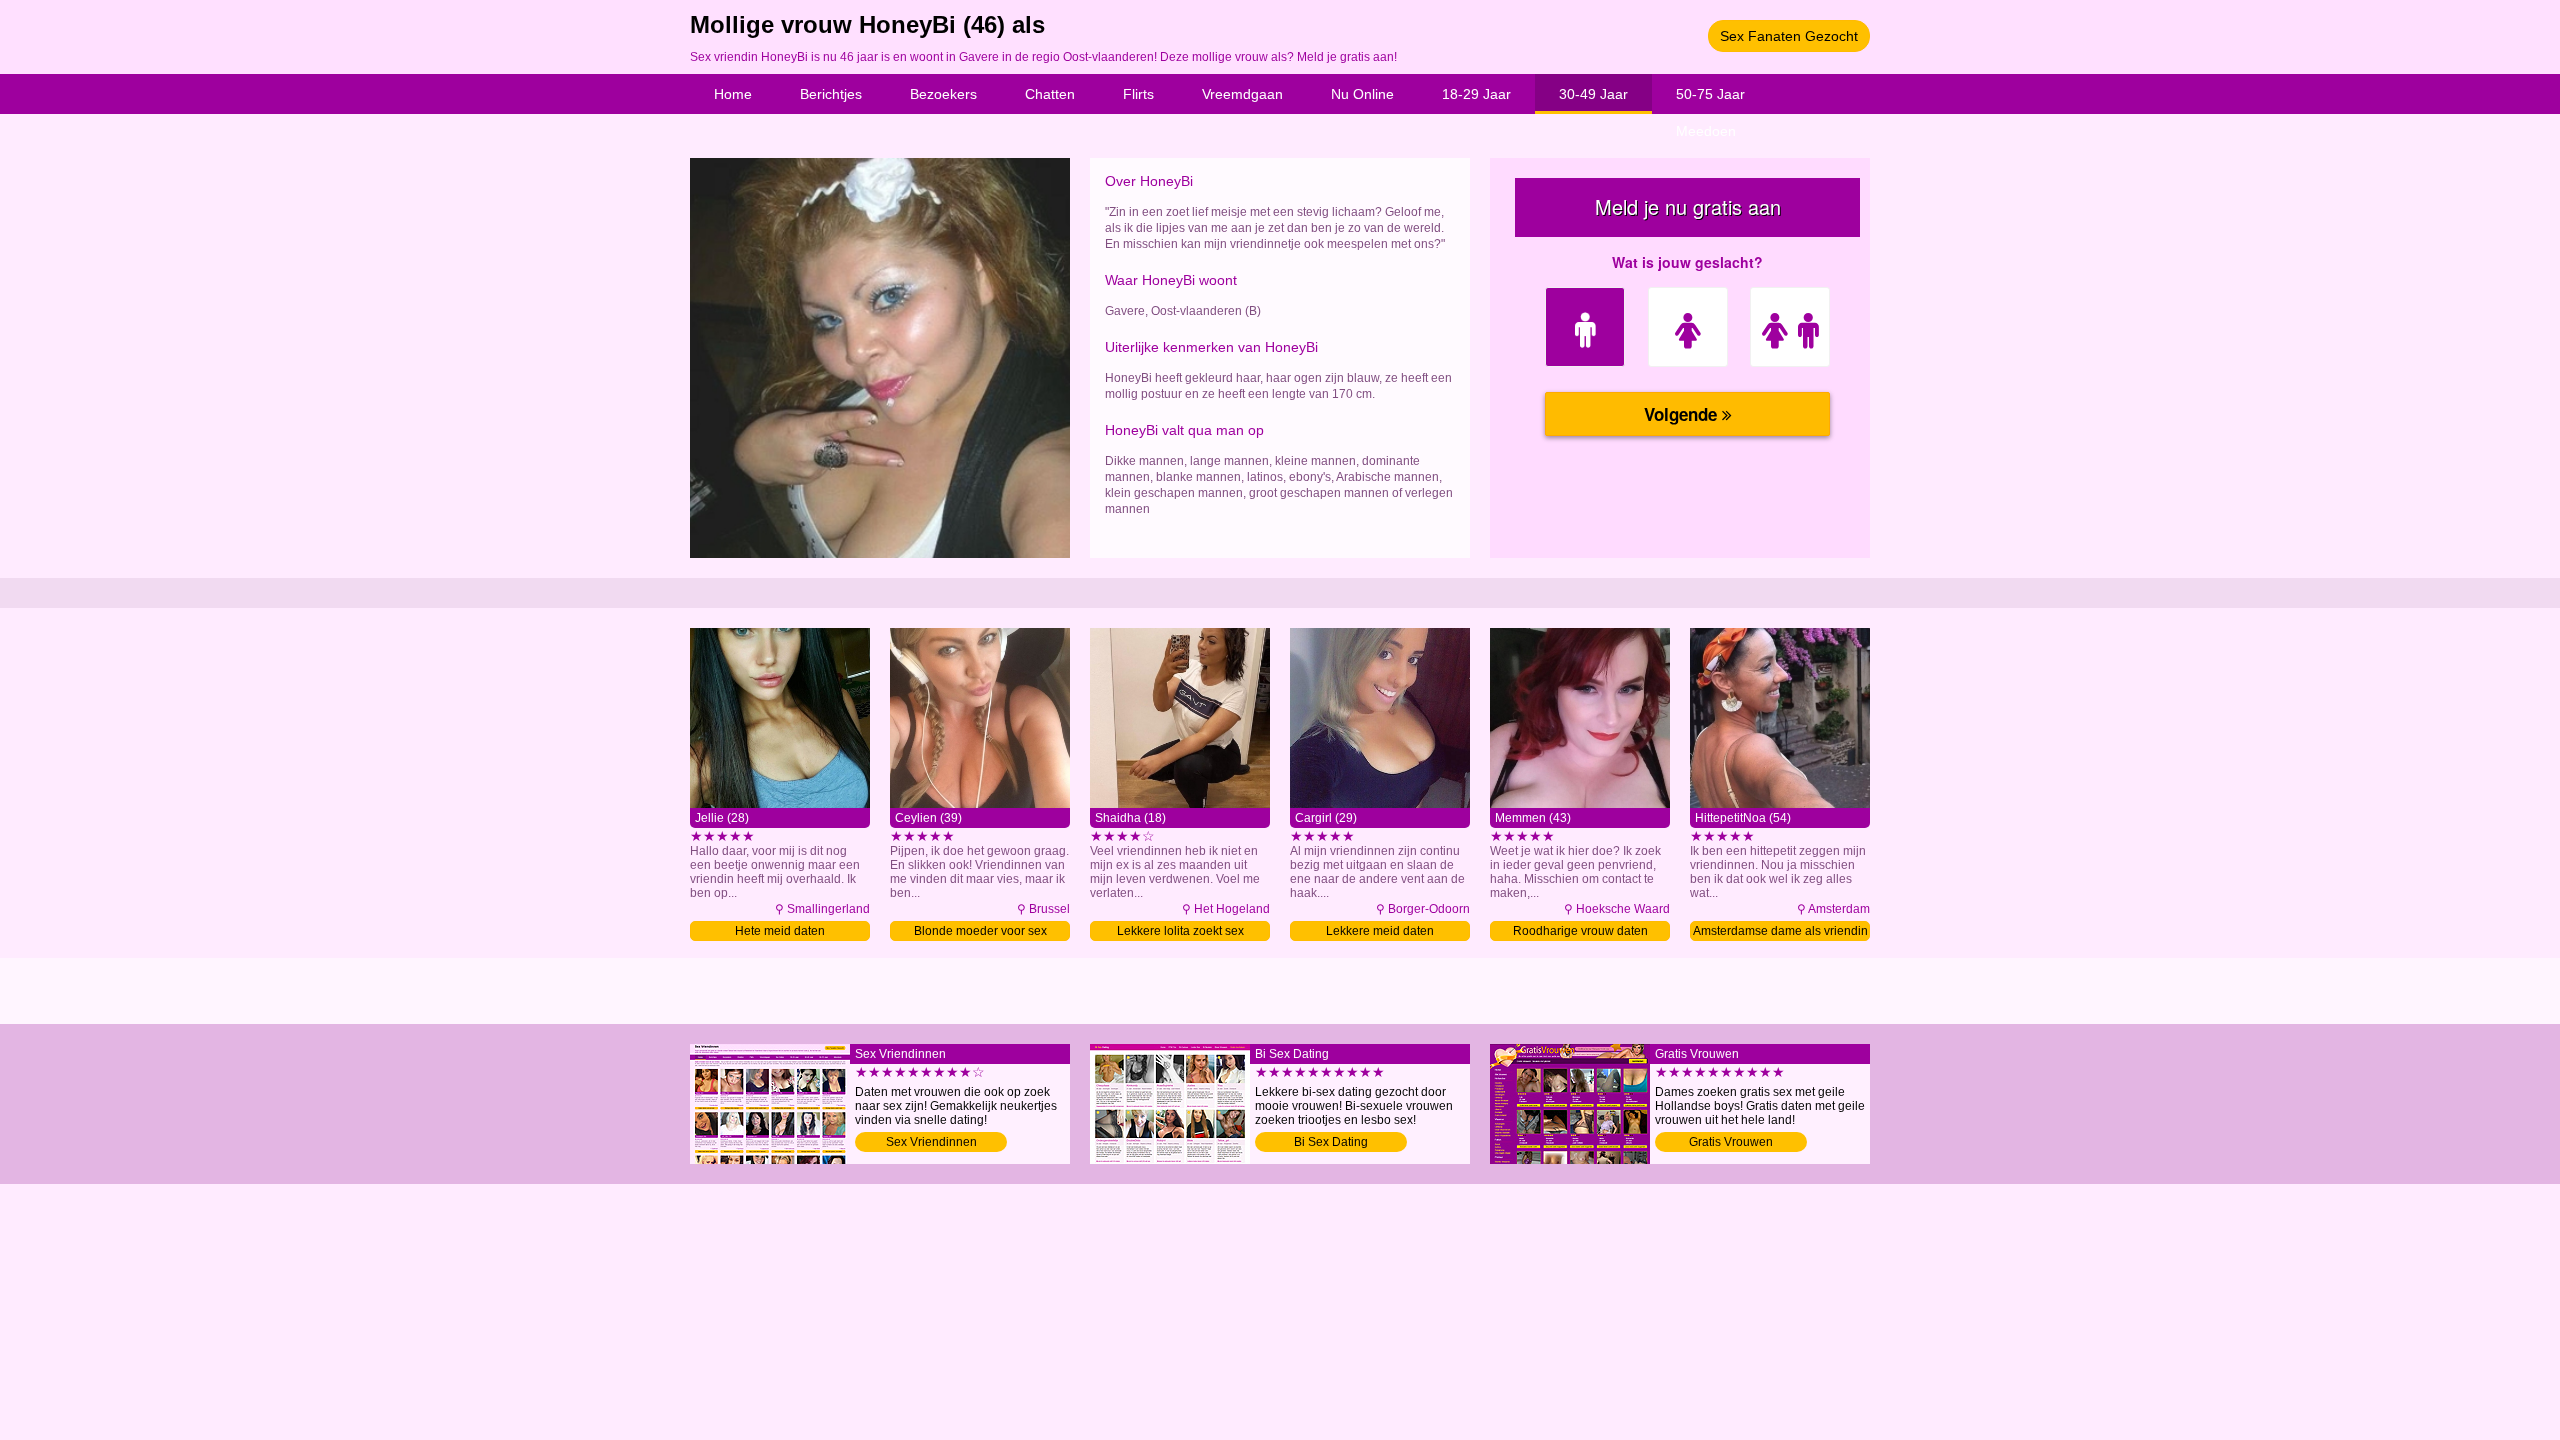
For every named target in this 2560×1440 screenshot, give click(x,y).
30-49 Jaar (1593, 94)
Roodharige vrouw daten (1580, 931)
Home (733, 94)
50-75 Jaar (1710, 94)
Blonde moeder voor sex (980, 931)
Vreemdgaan (1242, 94)
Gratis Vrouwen (1731, 1142)
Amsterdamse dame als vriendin (1780, 931)
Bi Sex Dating (1331, 1142)
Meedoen (1706, 131)
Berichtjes (831, 94)
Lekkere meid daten (1380, 931)
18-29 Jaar (1476, 94)
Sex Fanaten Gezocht (1789, 36)
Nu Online (1362, 94)
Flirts (1138, 94)
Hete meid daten (780, 931)
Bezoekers (943, 94)
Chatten (1050, 94)
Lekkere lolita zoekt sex (1180, 931)
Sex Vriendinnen (931, 1142)
